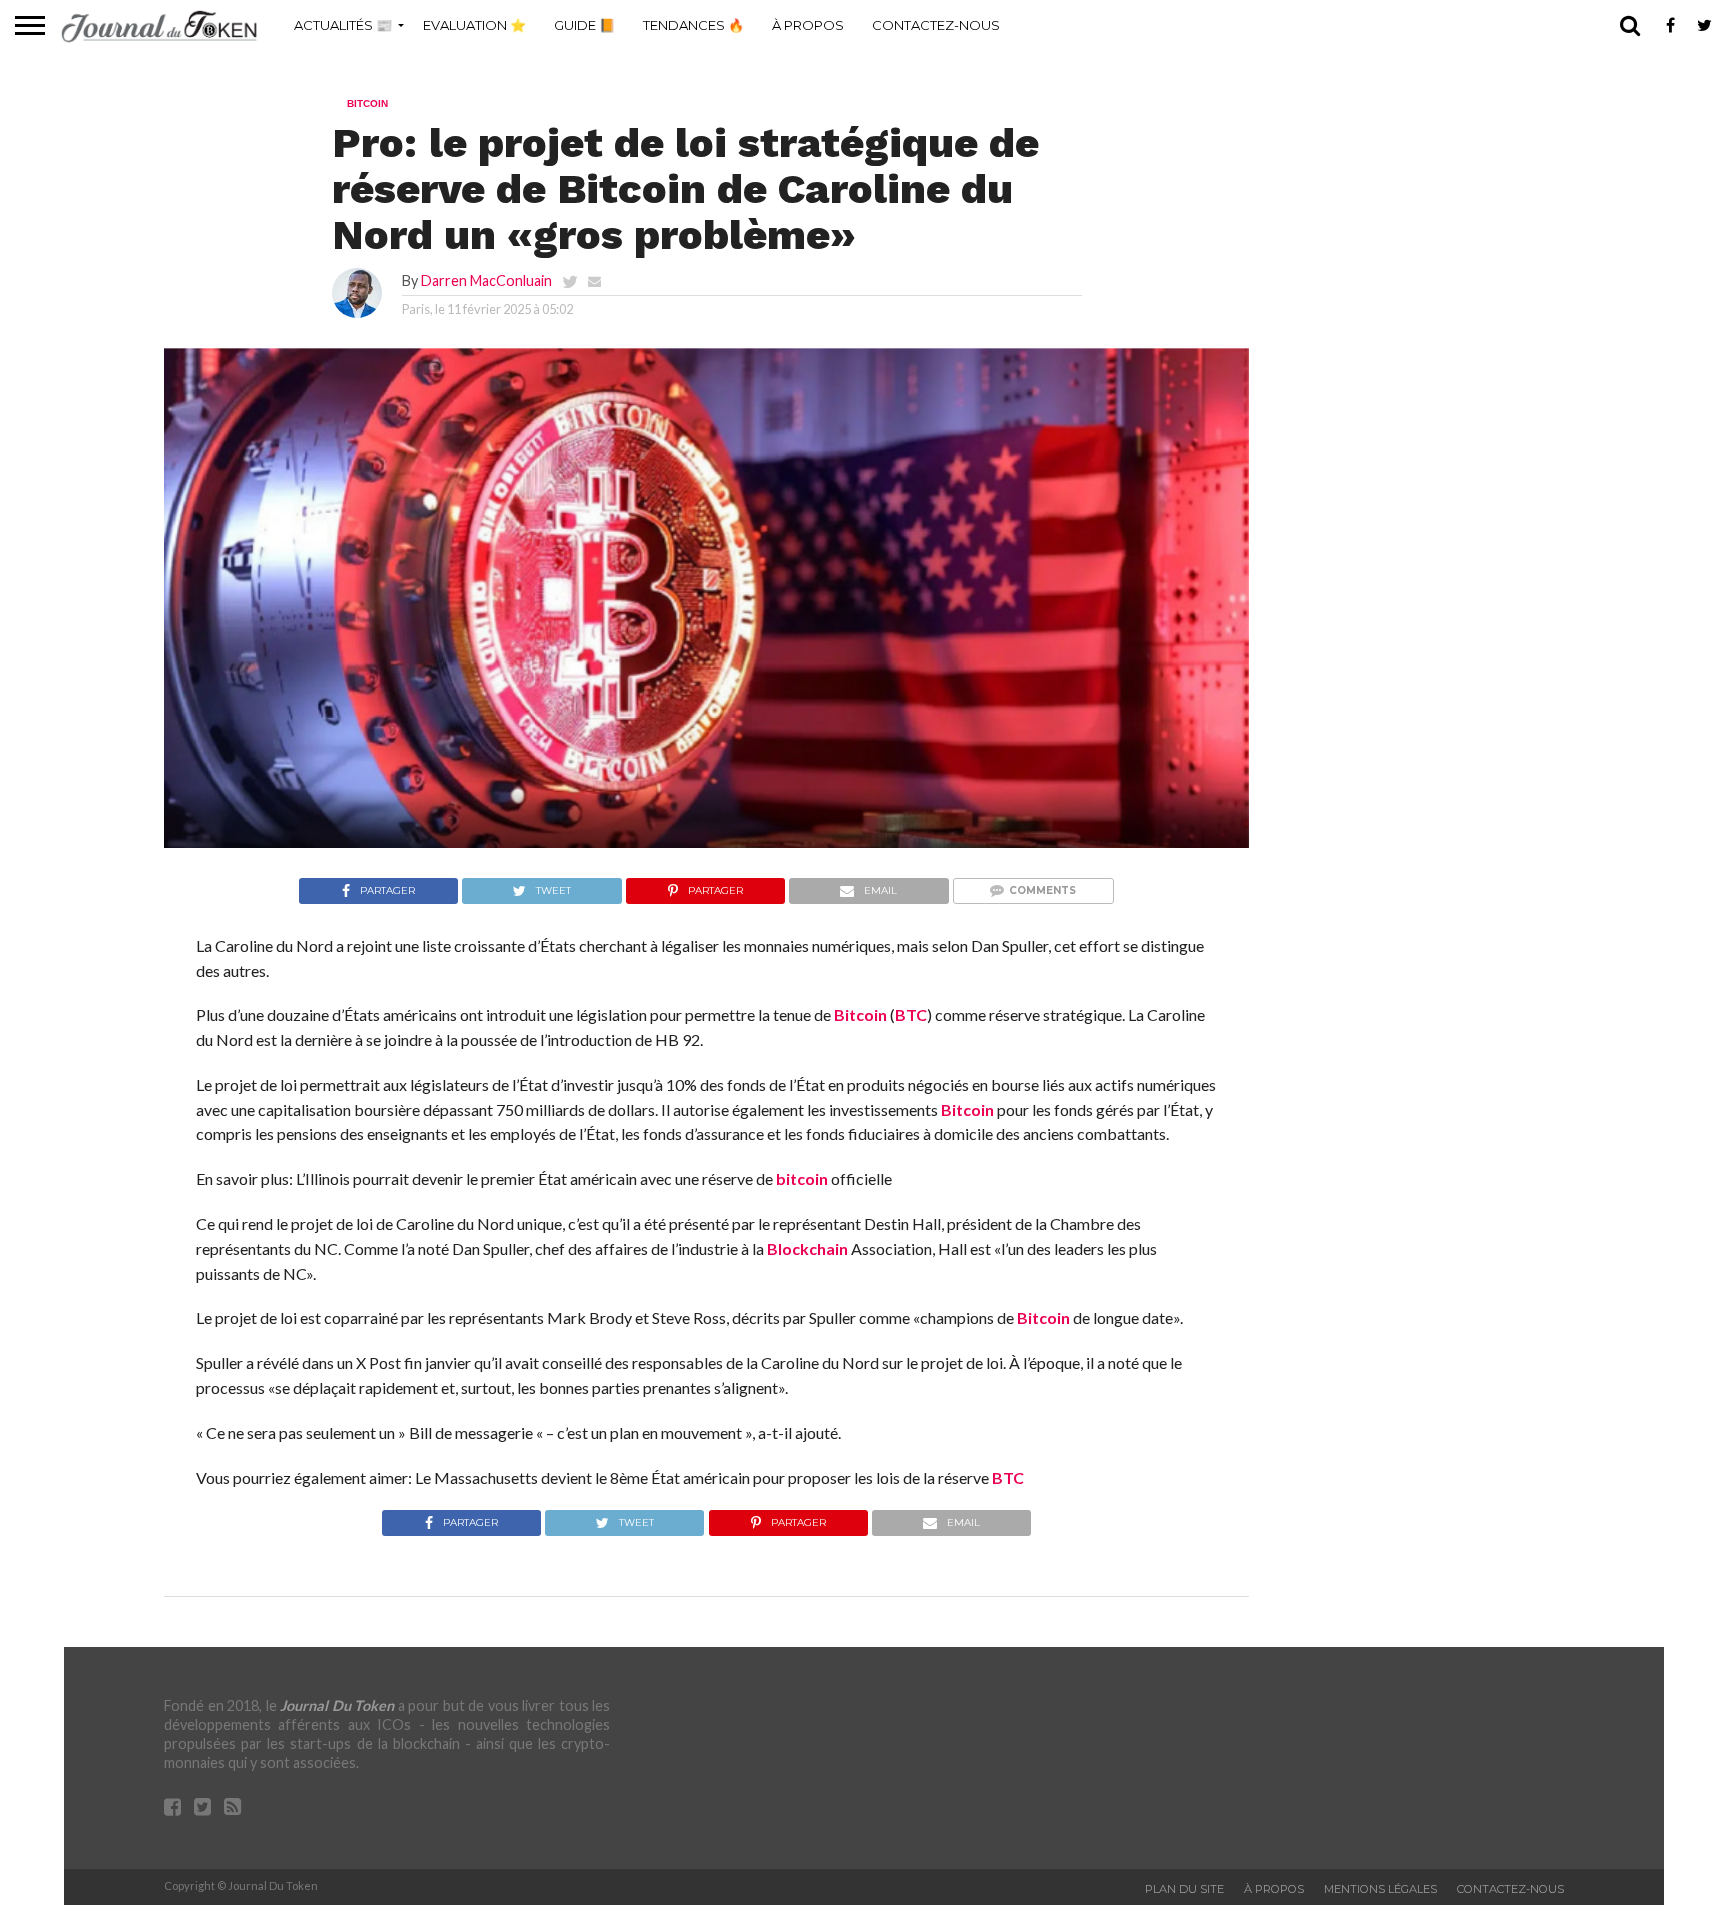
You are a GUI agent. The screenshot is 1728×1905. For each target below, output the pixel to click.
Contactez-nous (936, 25)
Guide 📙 (584, 25)
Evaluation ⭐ (474, 25)
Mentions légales (1380, 1889)
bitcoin (802, 1178)
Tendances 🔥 (693, 25)
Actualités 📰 (343, 25)
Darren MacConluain (486, 280)
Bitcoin (860, 1014)
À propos (808, 25)
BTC (911, 1014)
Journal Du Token (337, 1705)
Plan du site (1184, 1889)
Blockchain (807, 1248)
